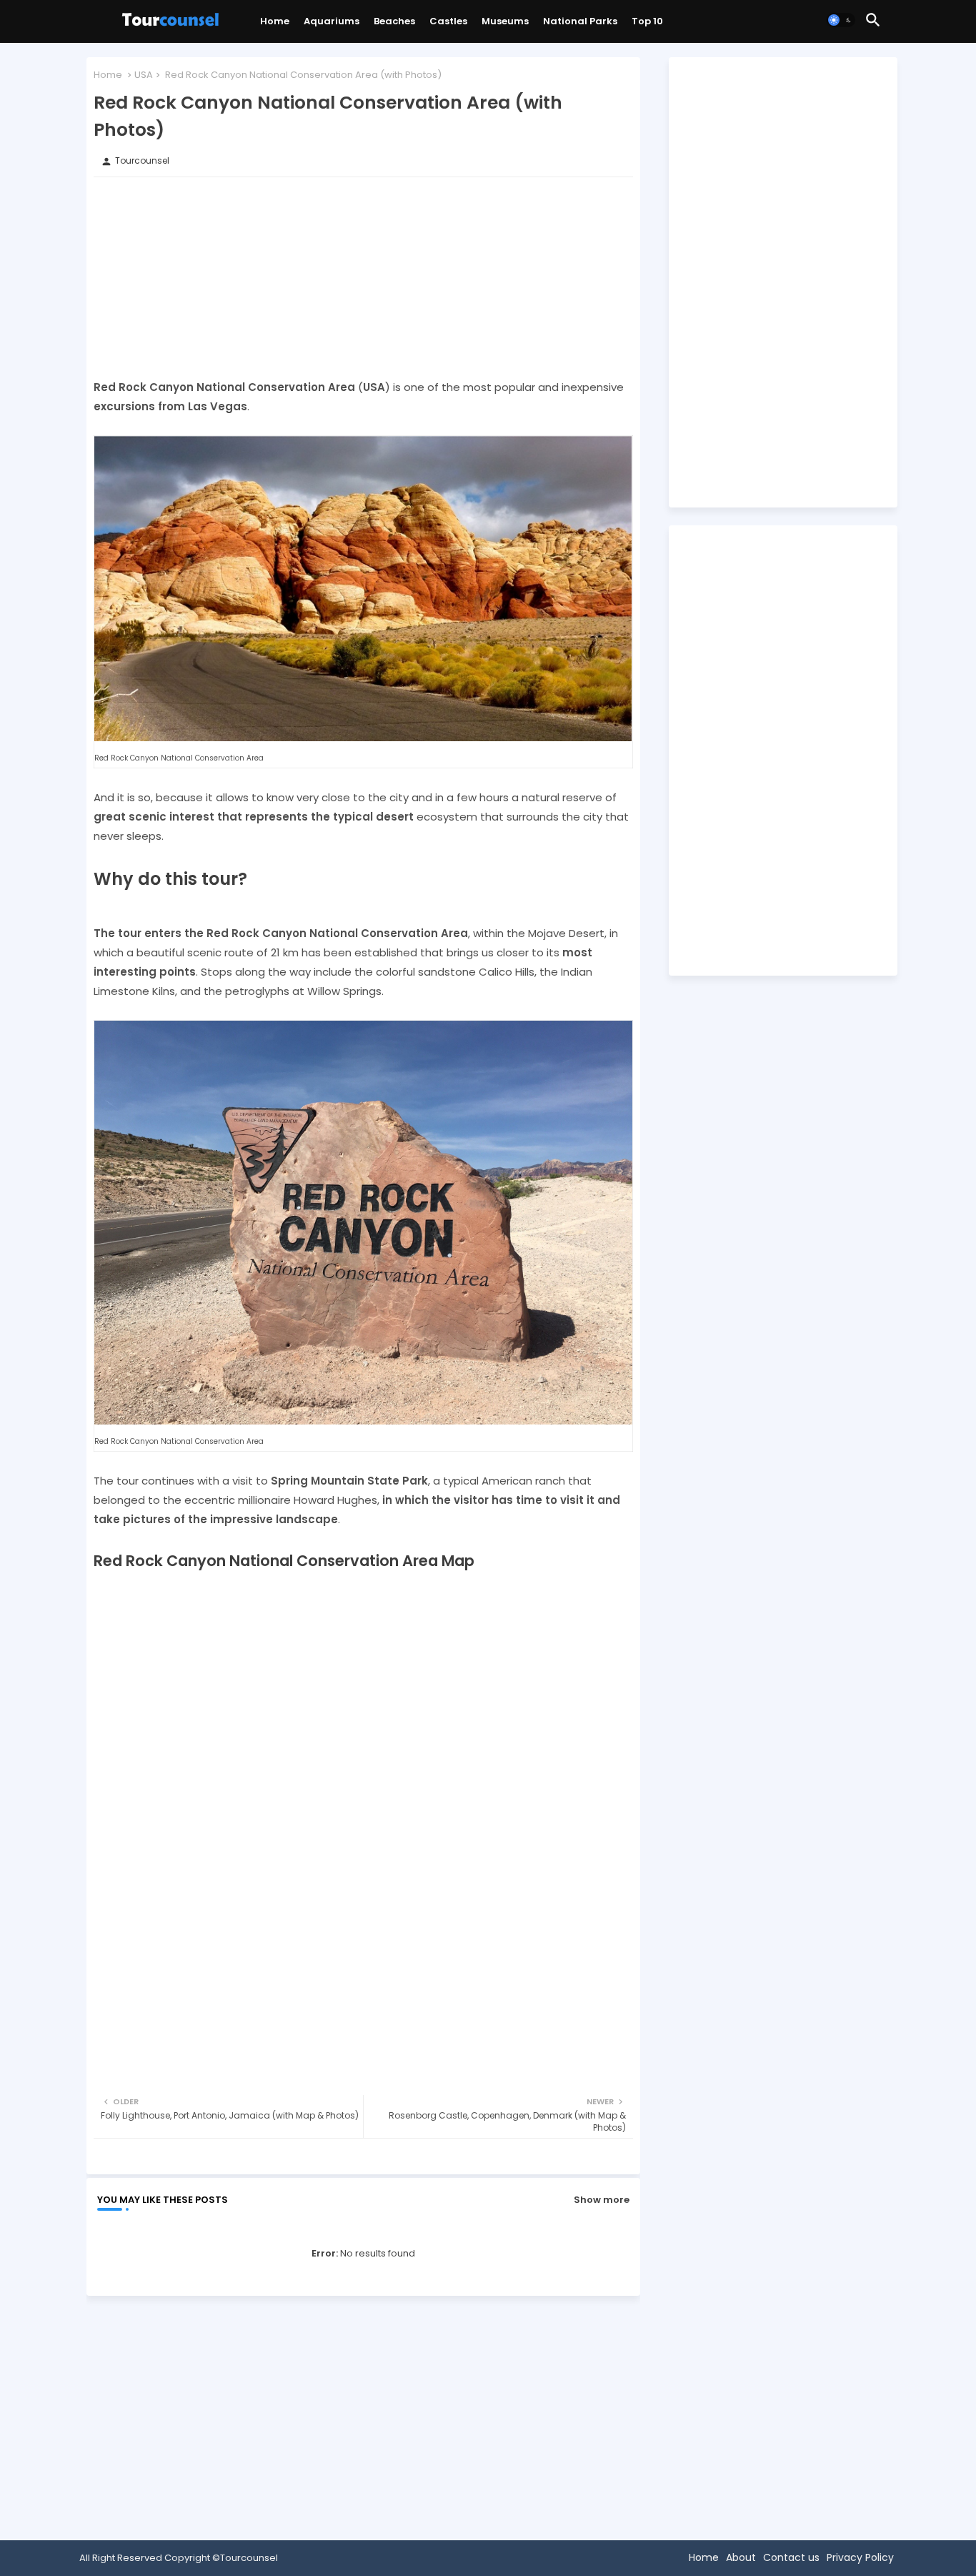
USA (144, 75)
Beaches (394, 21)
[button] (841, 20)
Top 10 (647, 21)
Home (275, 21)
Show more (602, 2200)
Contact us (791, 2557)
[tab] (275, 25)
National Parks (580, 21)
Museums (505, 21)
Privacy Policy (860, 2557)
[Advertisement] (363, 277)
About (741, 2557)
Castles (448, 21)
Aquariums (332, 21)
